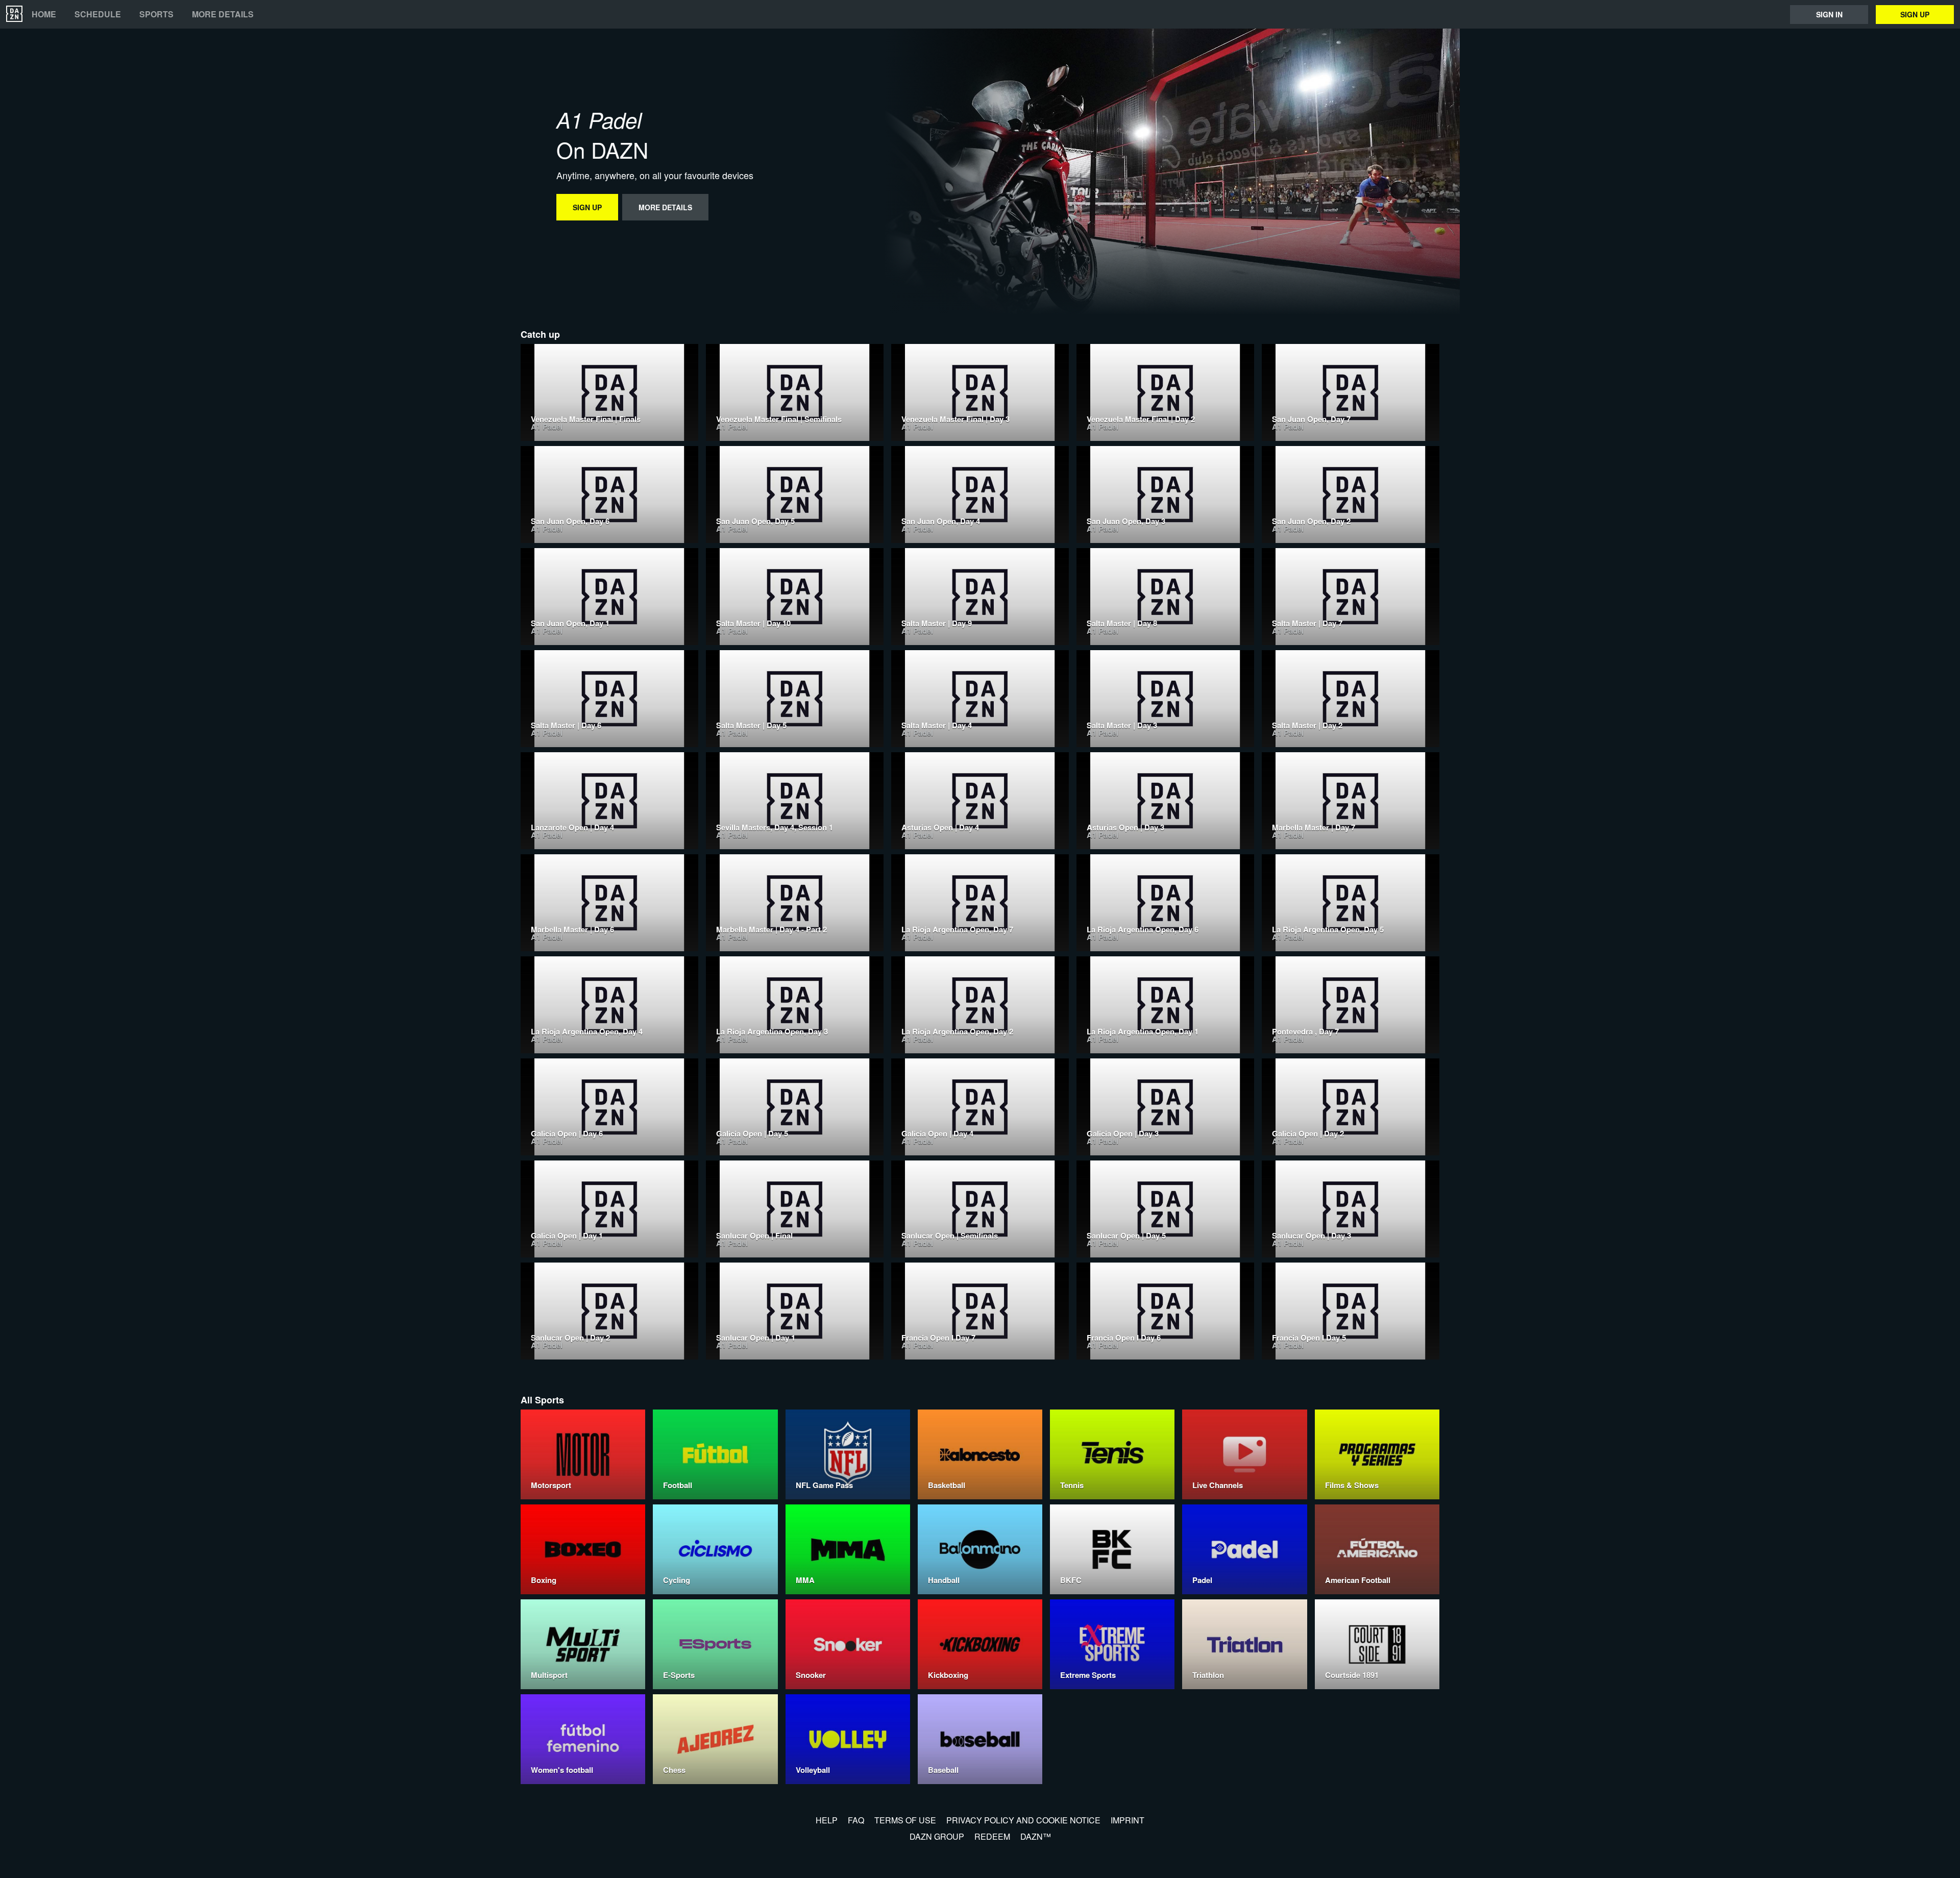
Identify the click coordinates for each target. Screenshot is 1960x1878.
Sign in (1829, 14)
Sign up (1915, 14)
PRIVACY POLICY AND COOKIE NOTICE (1023, 1820)
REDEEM (992, 1836)
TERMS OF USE (905, 1820)
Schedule (98, 14)
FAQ (856, 1820)
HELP (827, 1820)
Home (44, 14)
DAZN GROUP (937, 1836)
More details (223, 14)
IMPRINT (1128, 1820)
